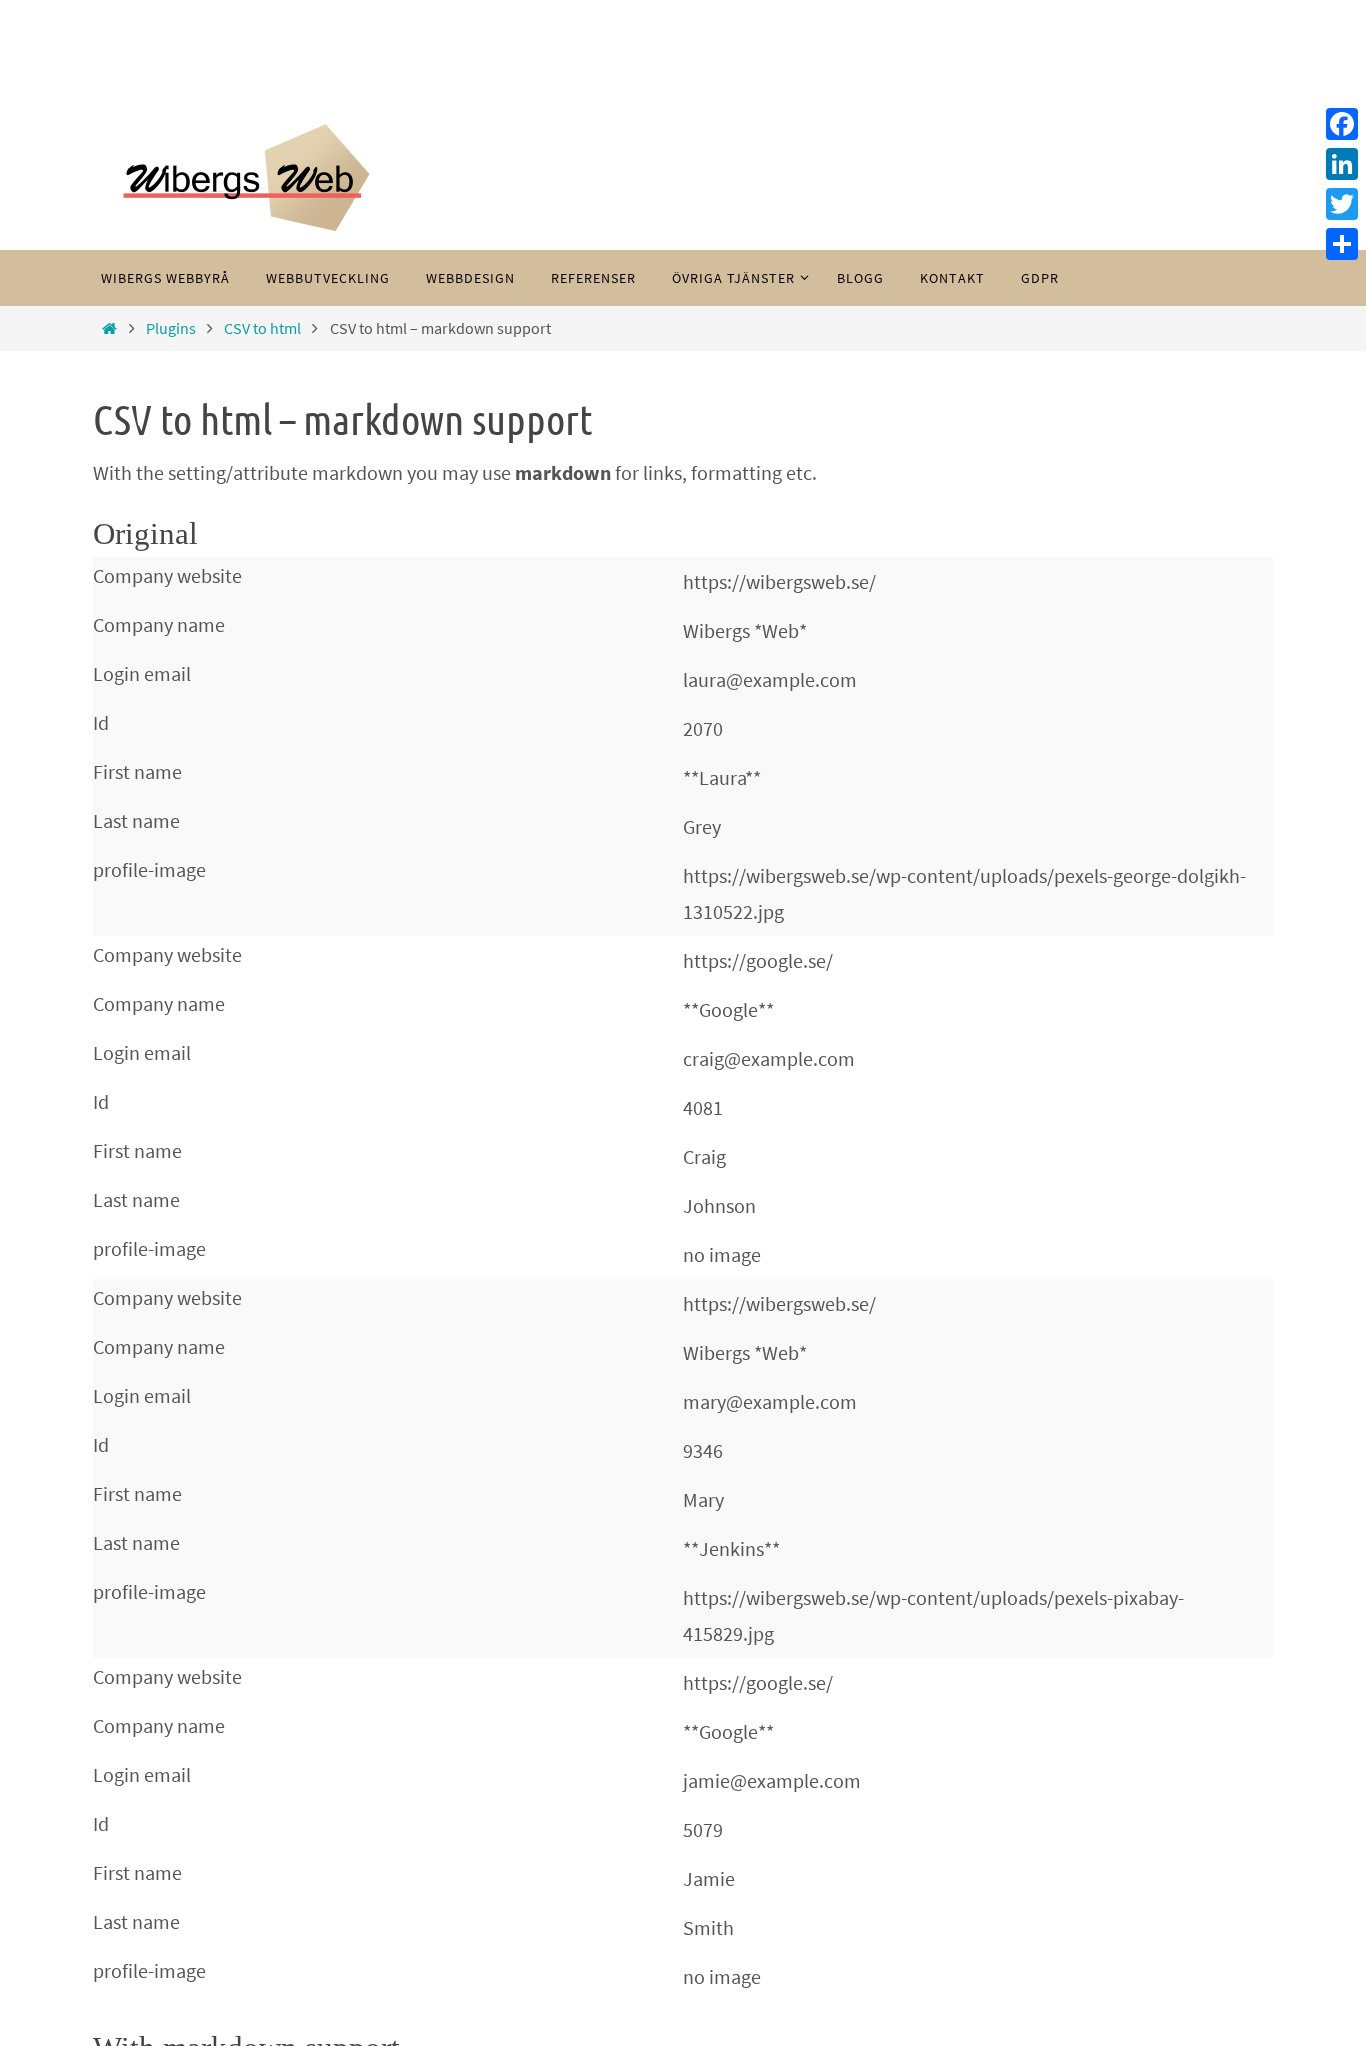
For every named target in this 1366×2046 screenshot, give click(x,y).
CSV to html (262, 328)
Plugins (171, 328)
